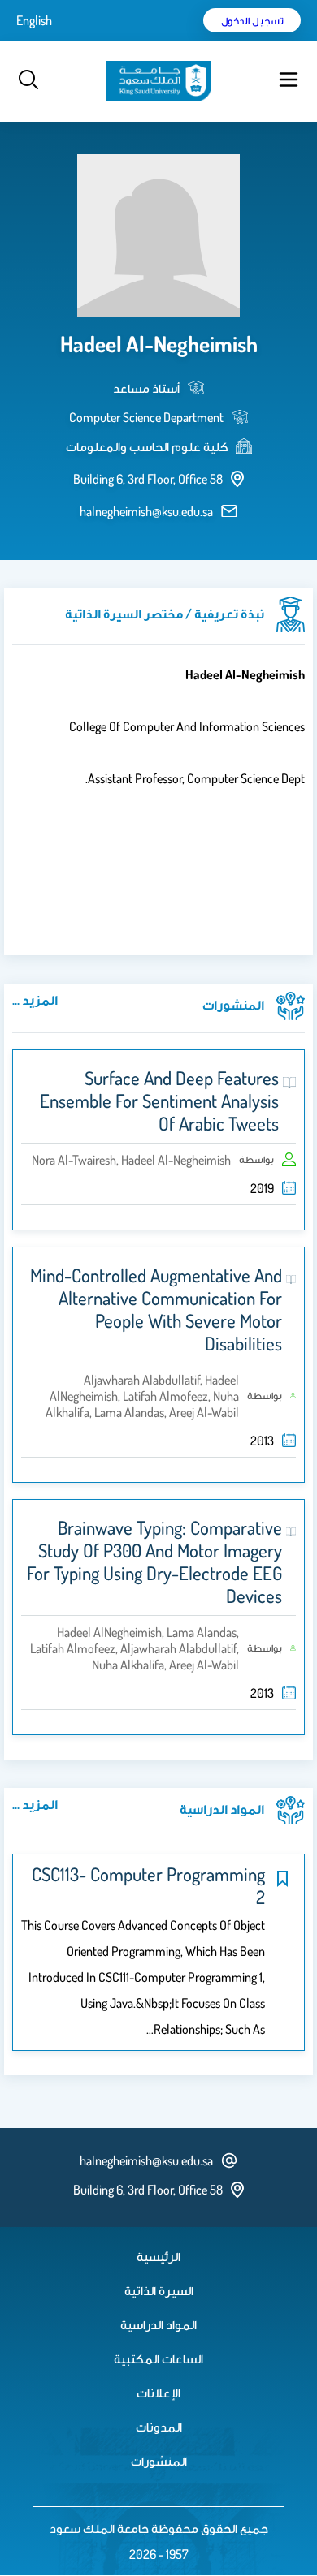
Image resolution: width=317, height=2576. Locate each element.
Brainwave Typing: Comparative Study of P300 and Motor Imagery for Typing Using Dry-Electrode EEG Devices (154, 1562)
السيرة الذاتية (159, 2290)
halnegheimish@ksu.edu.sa (146, 511)
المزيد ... (35, 1000)
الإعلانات (158, 2393)
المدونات (159, 2427)
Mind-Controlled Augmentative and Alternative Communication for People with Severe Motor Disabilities (156, 1309)
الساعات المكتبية (158, 2358)
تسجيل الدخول (252, 20)
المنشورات (159, 2461)
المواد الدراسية (158, 2324)
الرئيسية (158, 2256)
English (34, 20)
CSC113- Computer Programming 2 (148, 1885)
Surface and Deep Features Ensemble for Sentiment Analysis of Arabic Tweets (159, 1101)
